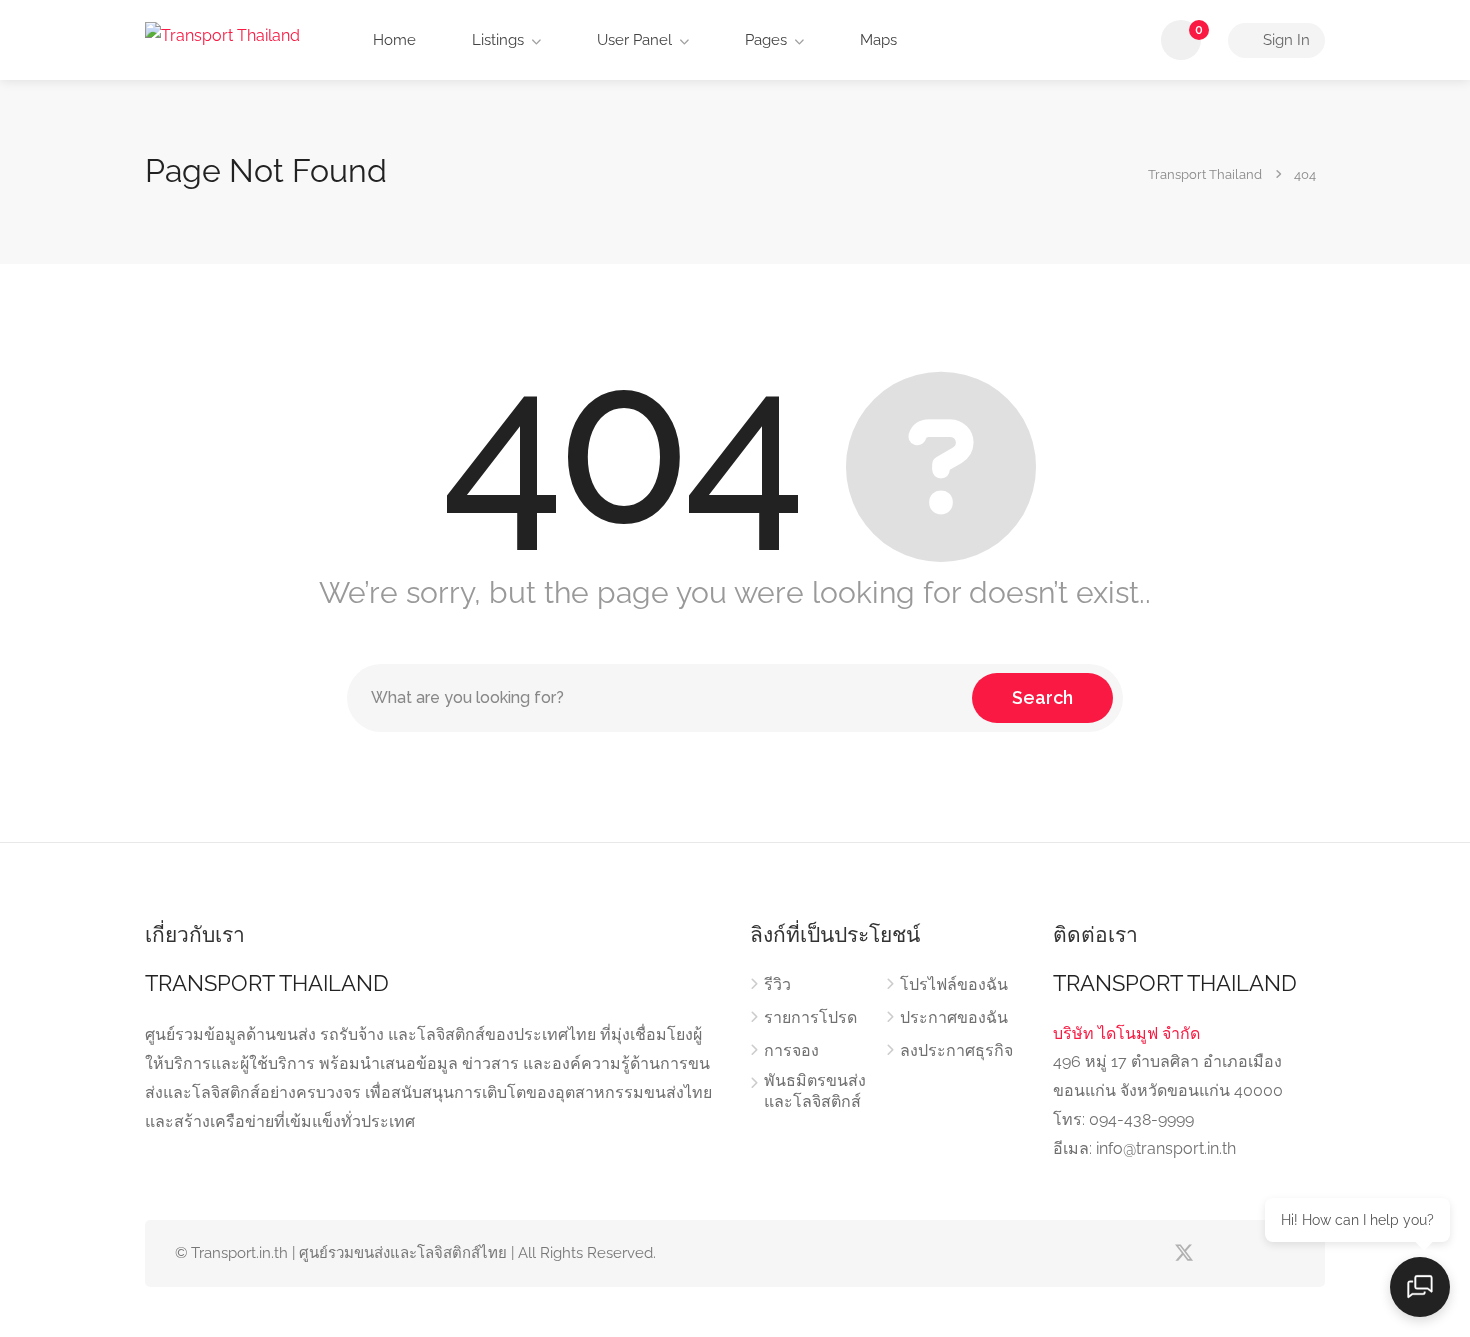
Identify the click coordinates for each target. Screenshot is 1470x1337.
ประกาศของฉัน (954, 1017)
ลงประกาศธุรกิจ (956, 1050)
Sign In (1284, 40)
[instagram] (1282, 1253)
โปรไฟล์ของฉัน (954, 984)
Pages (764, 40)
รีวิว (777, 984)
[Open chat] (1420, 1287)
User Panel (632, 40)
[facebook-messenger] (1249, 1253)
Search (1042, 697)
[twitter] (1183, 1253)
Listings (496, 40)
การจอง (791, 1050)
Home (392, 40)
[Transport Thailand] (222, 34)
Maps (876, 40)
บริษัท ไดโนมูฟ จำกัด (1126, 1033)
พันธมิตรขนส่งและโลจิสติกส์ (815, 1091)
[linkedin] (1216, 1253)
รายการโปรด (810, 1017)
